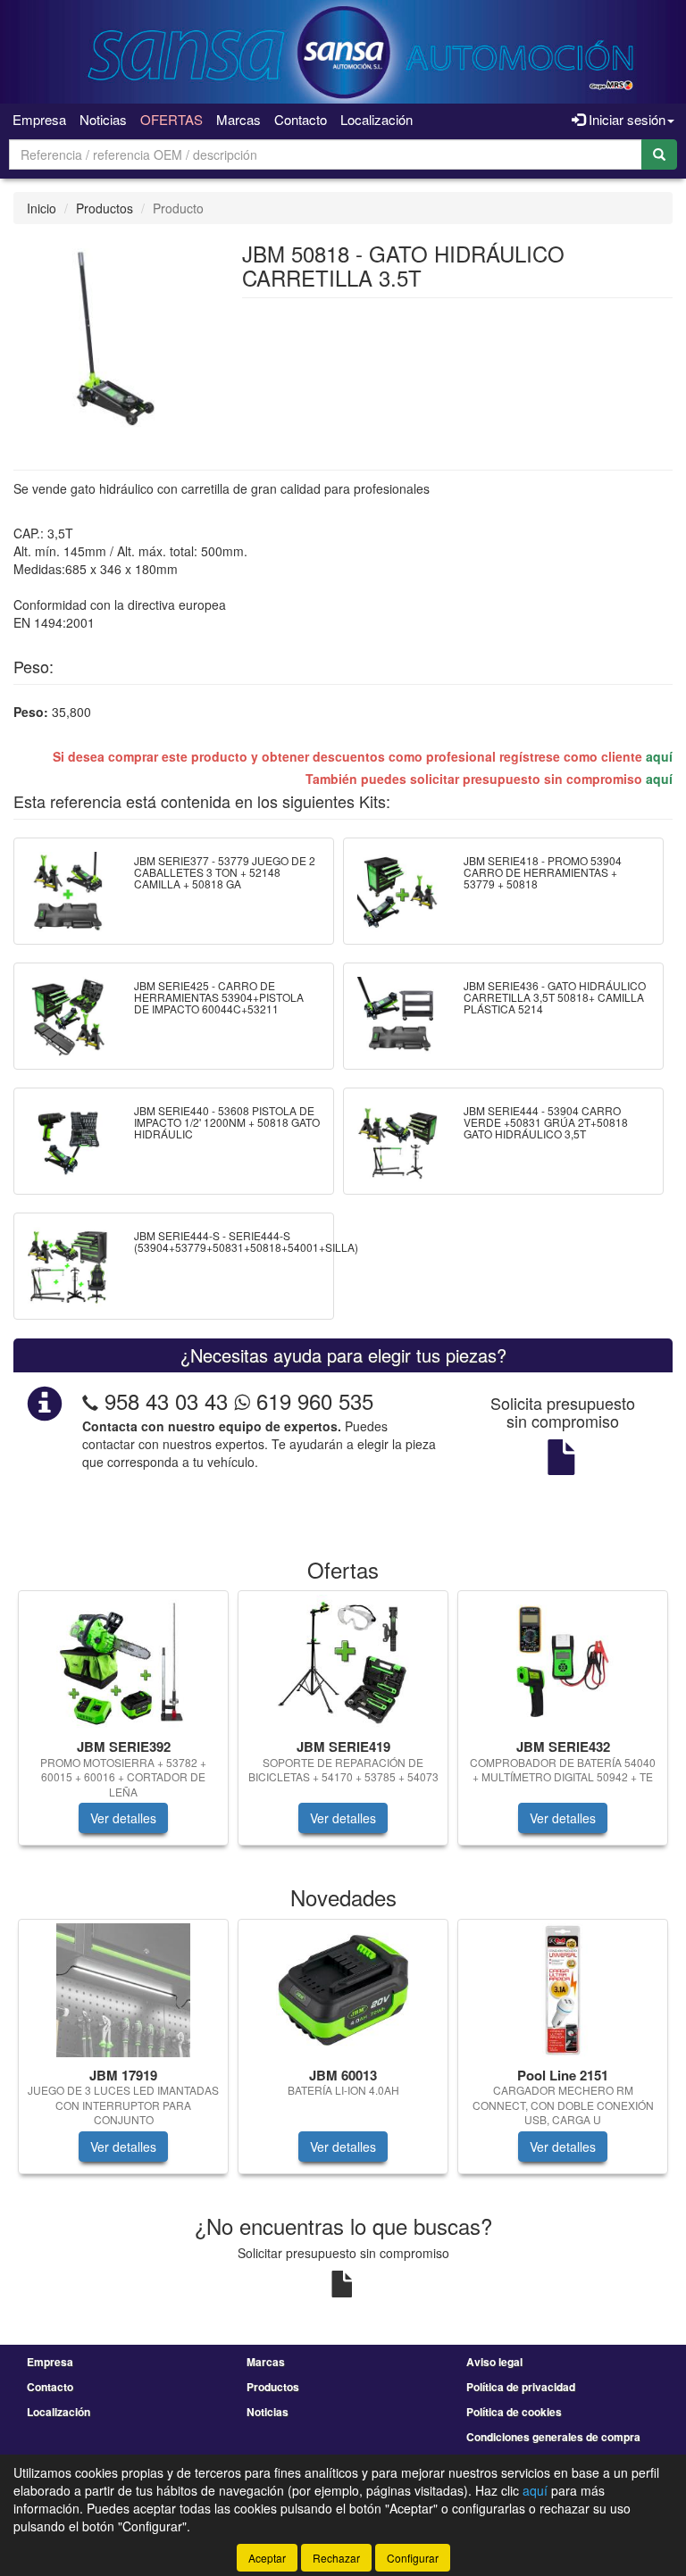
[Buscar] (659, 154)
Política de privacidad (521, 2387)
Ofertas (171, 119)
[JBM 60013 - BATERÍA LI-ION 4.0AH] (343, 1990)
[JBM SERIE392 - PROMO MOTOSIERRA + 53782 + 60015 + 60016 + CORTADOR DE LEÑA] (123, 1662)
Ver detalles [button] (123, 1818)
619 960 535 (312, 1401)
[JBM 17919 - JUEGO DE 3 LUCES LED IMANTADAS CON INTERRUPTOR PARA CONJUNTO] (123, 1990)
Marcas (238, 119)
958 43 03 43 (166, 1401)
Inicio (42, 208)
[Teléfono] (90, 1401)
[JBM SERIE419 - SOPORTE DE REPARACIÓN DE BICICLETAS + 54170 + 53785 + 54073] (343, 1662)
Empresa (39, 119)
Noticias (103, 119)
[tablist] (343, 1727)
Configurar (413, 2558)
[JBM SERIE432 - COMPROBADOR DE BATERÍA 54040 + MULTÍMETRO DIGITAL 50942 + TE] (563, 1662)
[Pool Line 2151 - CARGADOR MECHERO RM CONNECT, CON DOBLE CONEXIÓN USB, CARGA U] (563, 1990)
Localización (376, 119)
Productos (105, 208)
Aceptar (267, 2558)
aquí (659, 756)
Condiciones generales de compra (553, 2437)
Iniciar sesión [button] (625, 119)
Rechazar (336, 2558)
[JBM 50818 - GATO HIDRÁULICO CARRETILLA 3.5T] (114, 336)
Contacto (301, 119)
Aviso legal (494, 2362)
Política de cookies (514, 2412)
